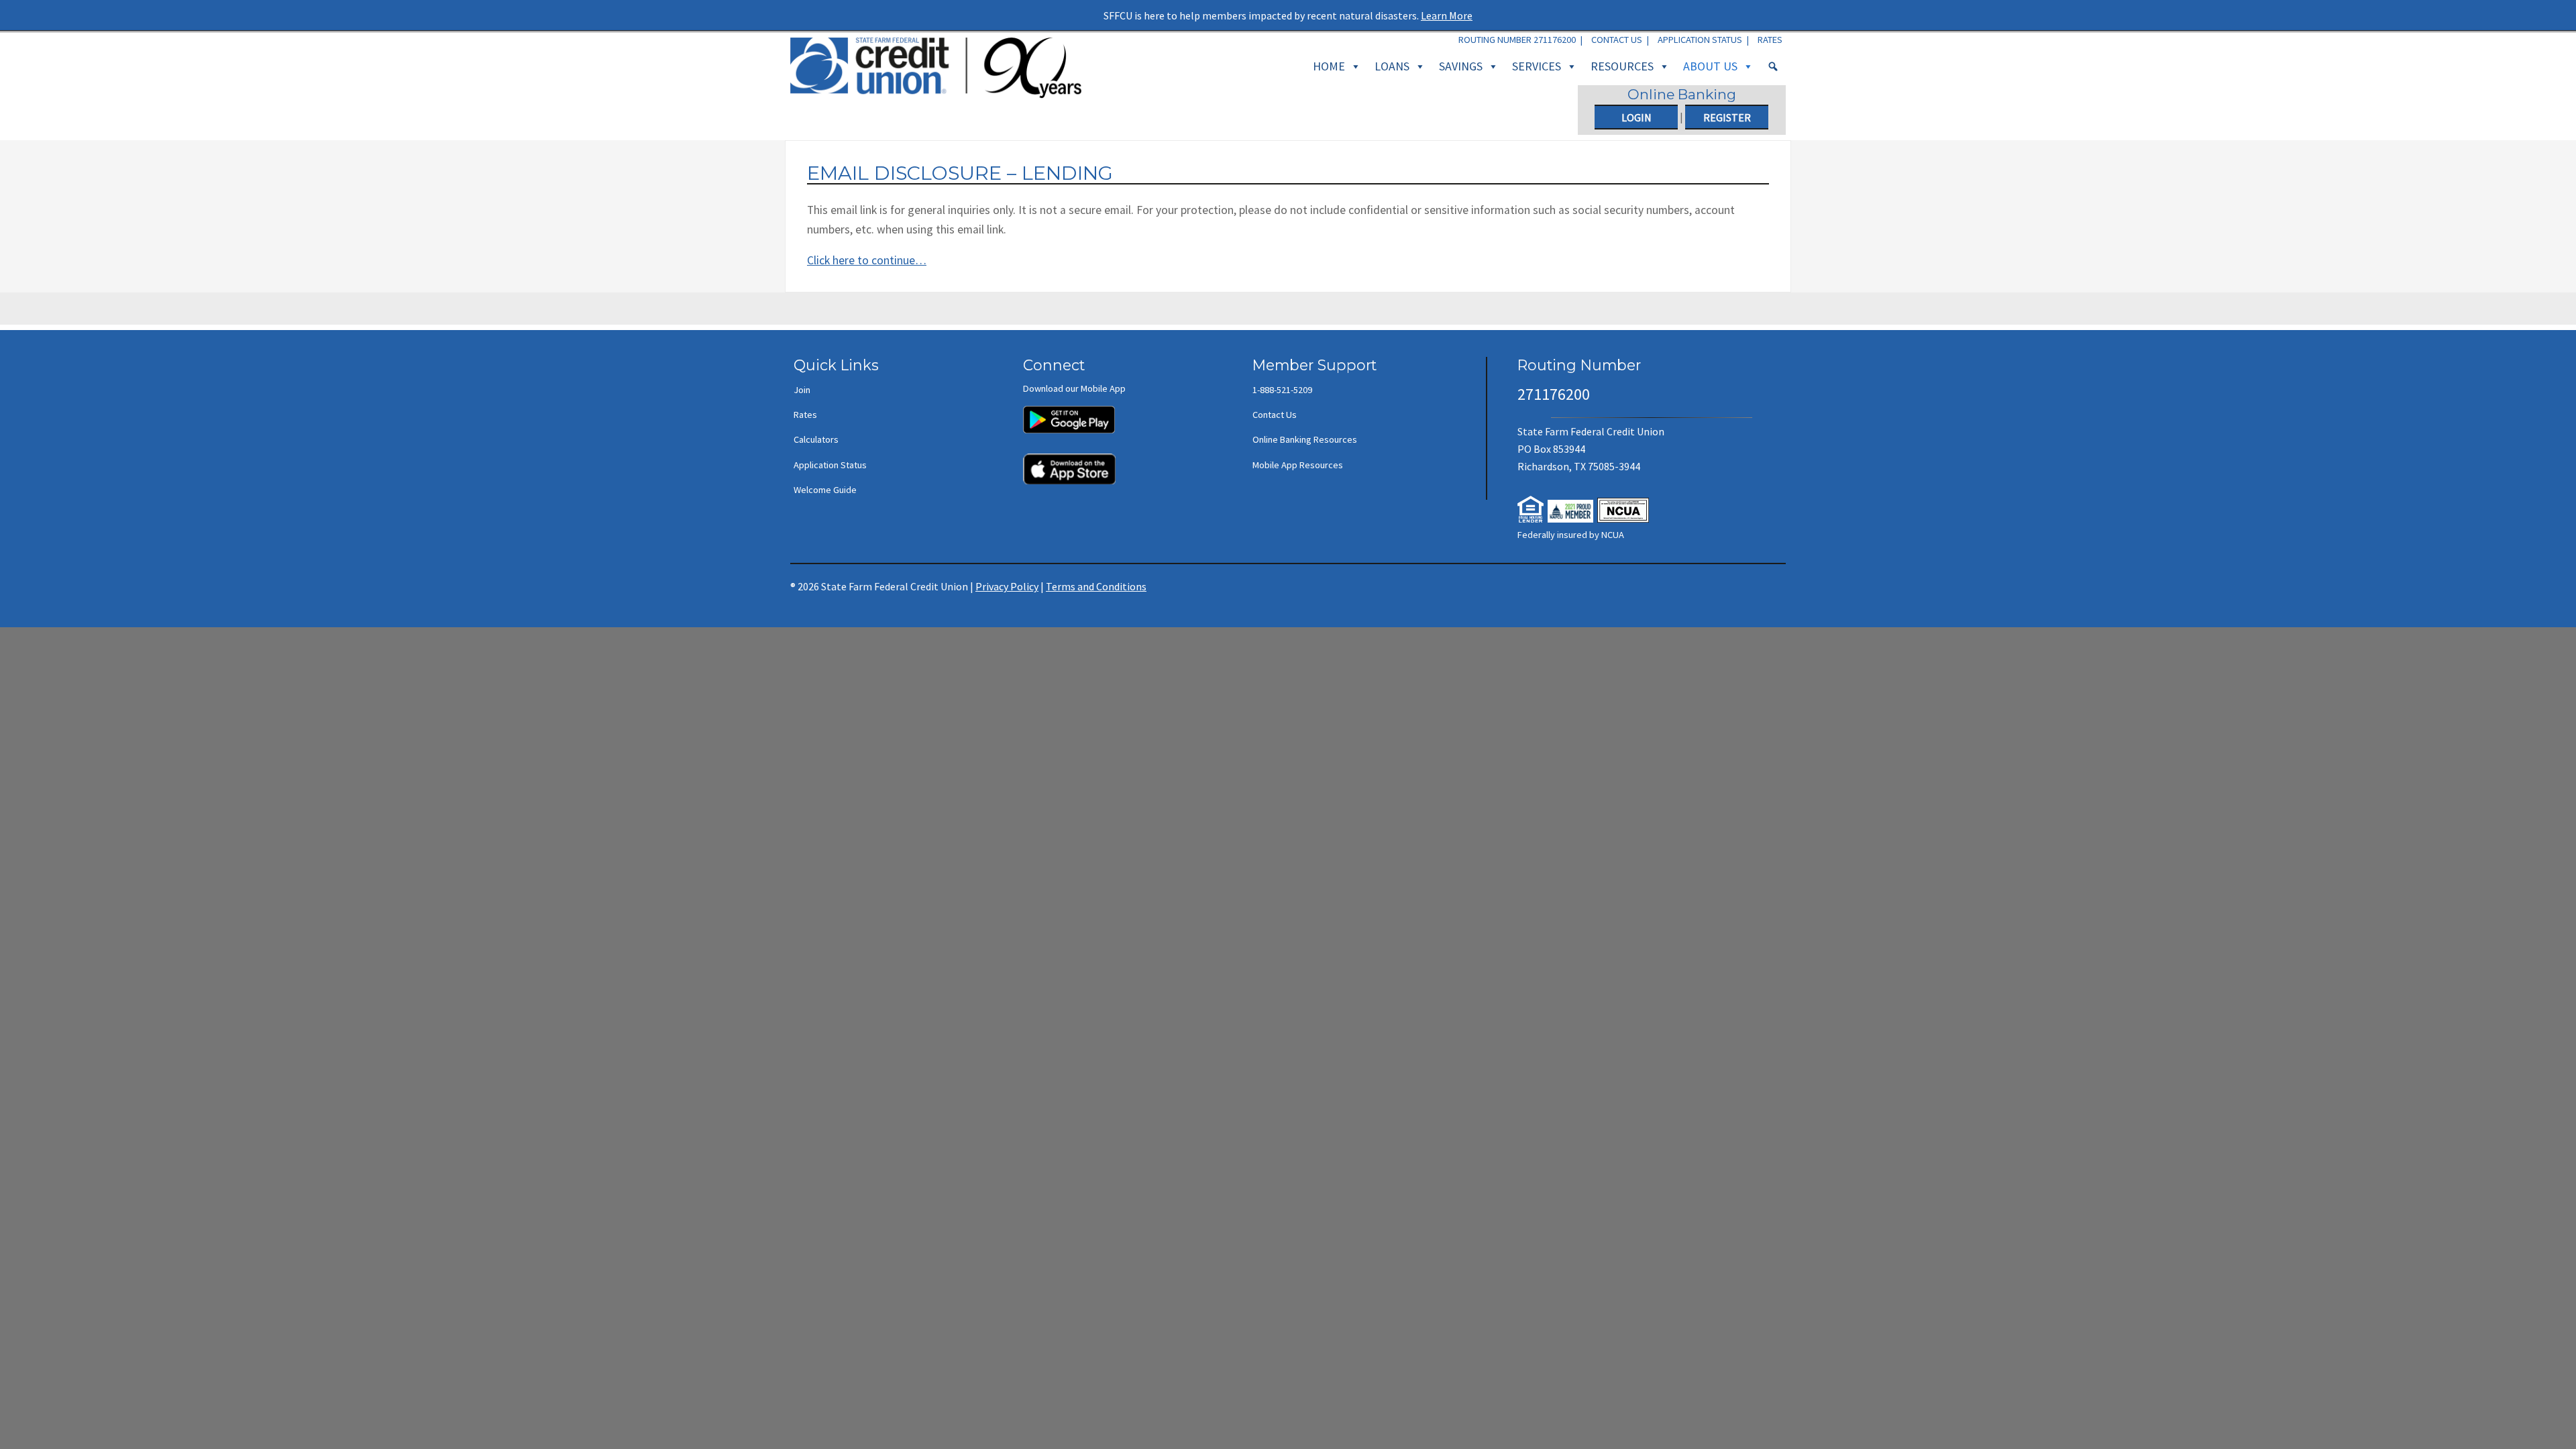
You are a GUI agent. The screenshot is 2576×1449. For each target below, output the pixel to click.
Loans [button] (1392, 66)
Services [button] (1537, 66)
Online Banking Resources (1305, 439)
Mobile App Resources (1298, 465)
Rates (1770, 40)
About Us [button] (1710, 66)
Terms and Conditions (1096, 586)
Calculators (816, 439)
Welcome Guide (825, 490)
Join (802, 390)
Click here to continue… (867, 260)
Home (1329, 66)
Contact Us (1617, 40)
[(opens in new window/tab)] (1069, 413)
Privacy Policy (1007, 586)
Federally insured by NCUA (1571, 535)
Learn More (1447, 15)
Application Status (1700, 40)
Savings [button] (1461, 66)
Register (1727, 117)
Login (1636, 117)
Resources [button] (1622, 66)
